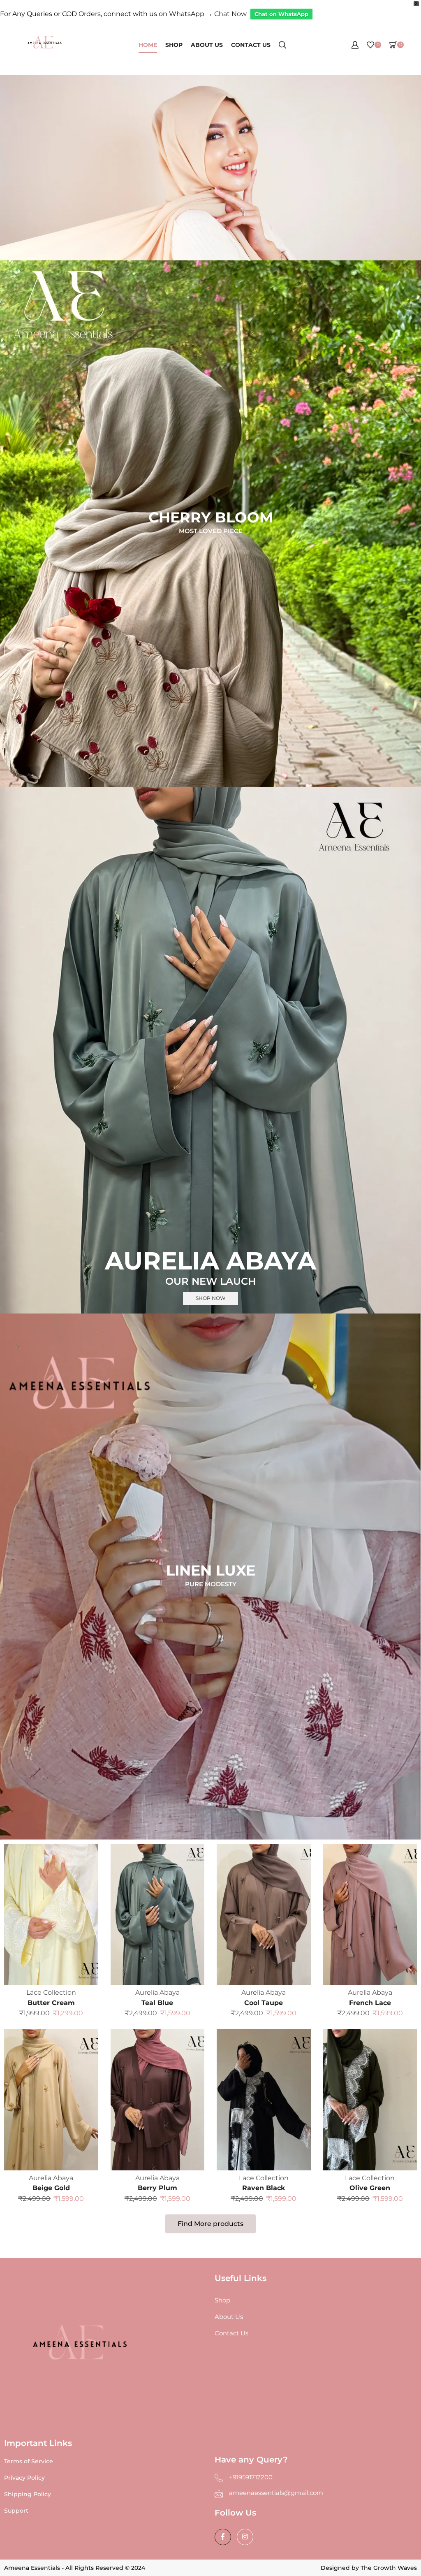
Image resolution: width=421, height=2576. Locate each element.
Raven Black (264, 2188)
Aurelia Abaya (157, 1992)
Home (148, 45)
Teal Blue (157, 2003)
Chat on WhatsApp (281, 14)
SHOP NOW (210, 1298)
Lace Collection (51, 1992)
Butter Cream (51, 2003)
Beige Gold (51, 2188)
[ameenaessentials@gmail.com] (219, 2493)
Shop (174, 45)
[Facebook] (223, 2537)
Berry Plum (157, 2188)
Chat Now (230, 14)
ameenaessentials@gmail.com (276, 2493)
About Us (207, 45)
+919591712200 (251, 2477)
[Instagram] (245, 2537)
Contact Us (251, 45)
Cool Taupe (264, 2003)
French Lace (370, 2003)
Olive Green (370, 2188)
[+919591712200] (219, 2478)
